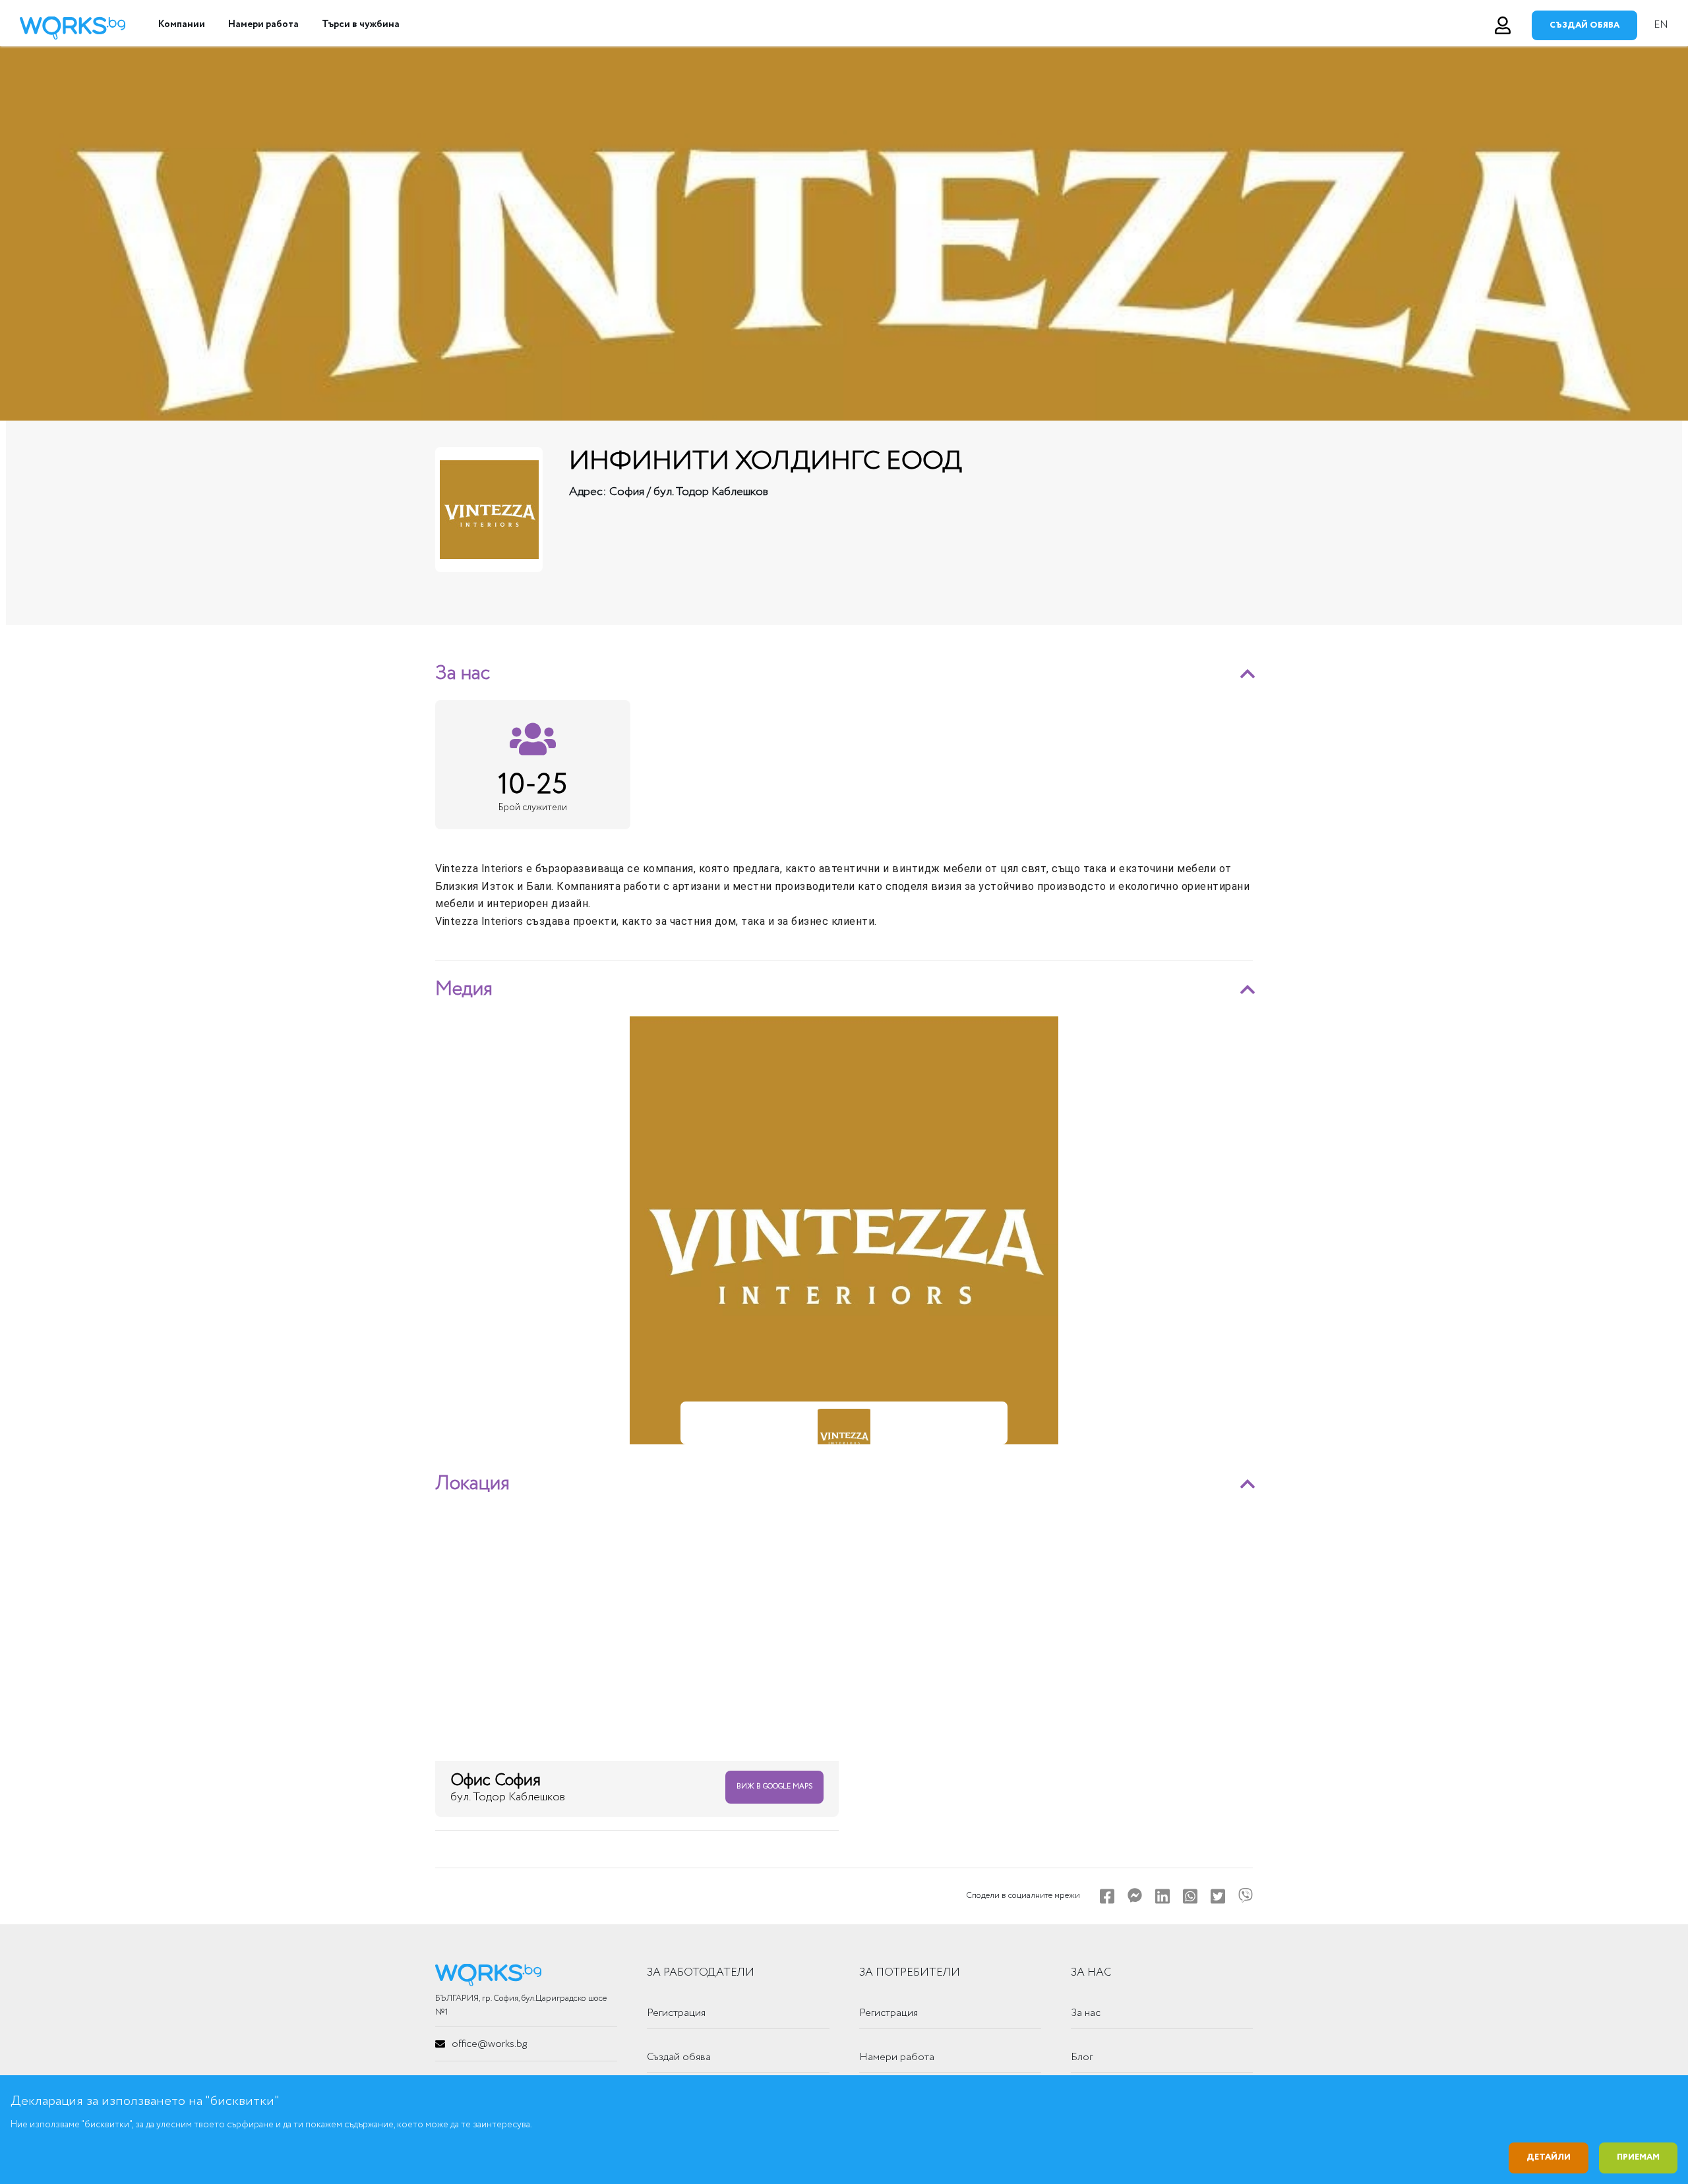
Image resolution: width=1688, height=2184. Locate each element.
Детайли (1549, 2157)
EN (1661, 25)
